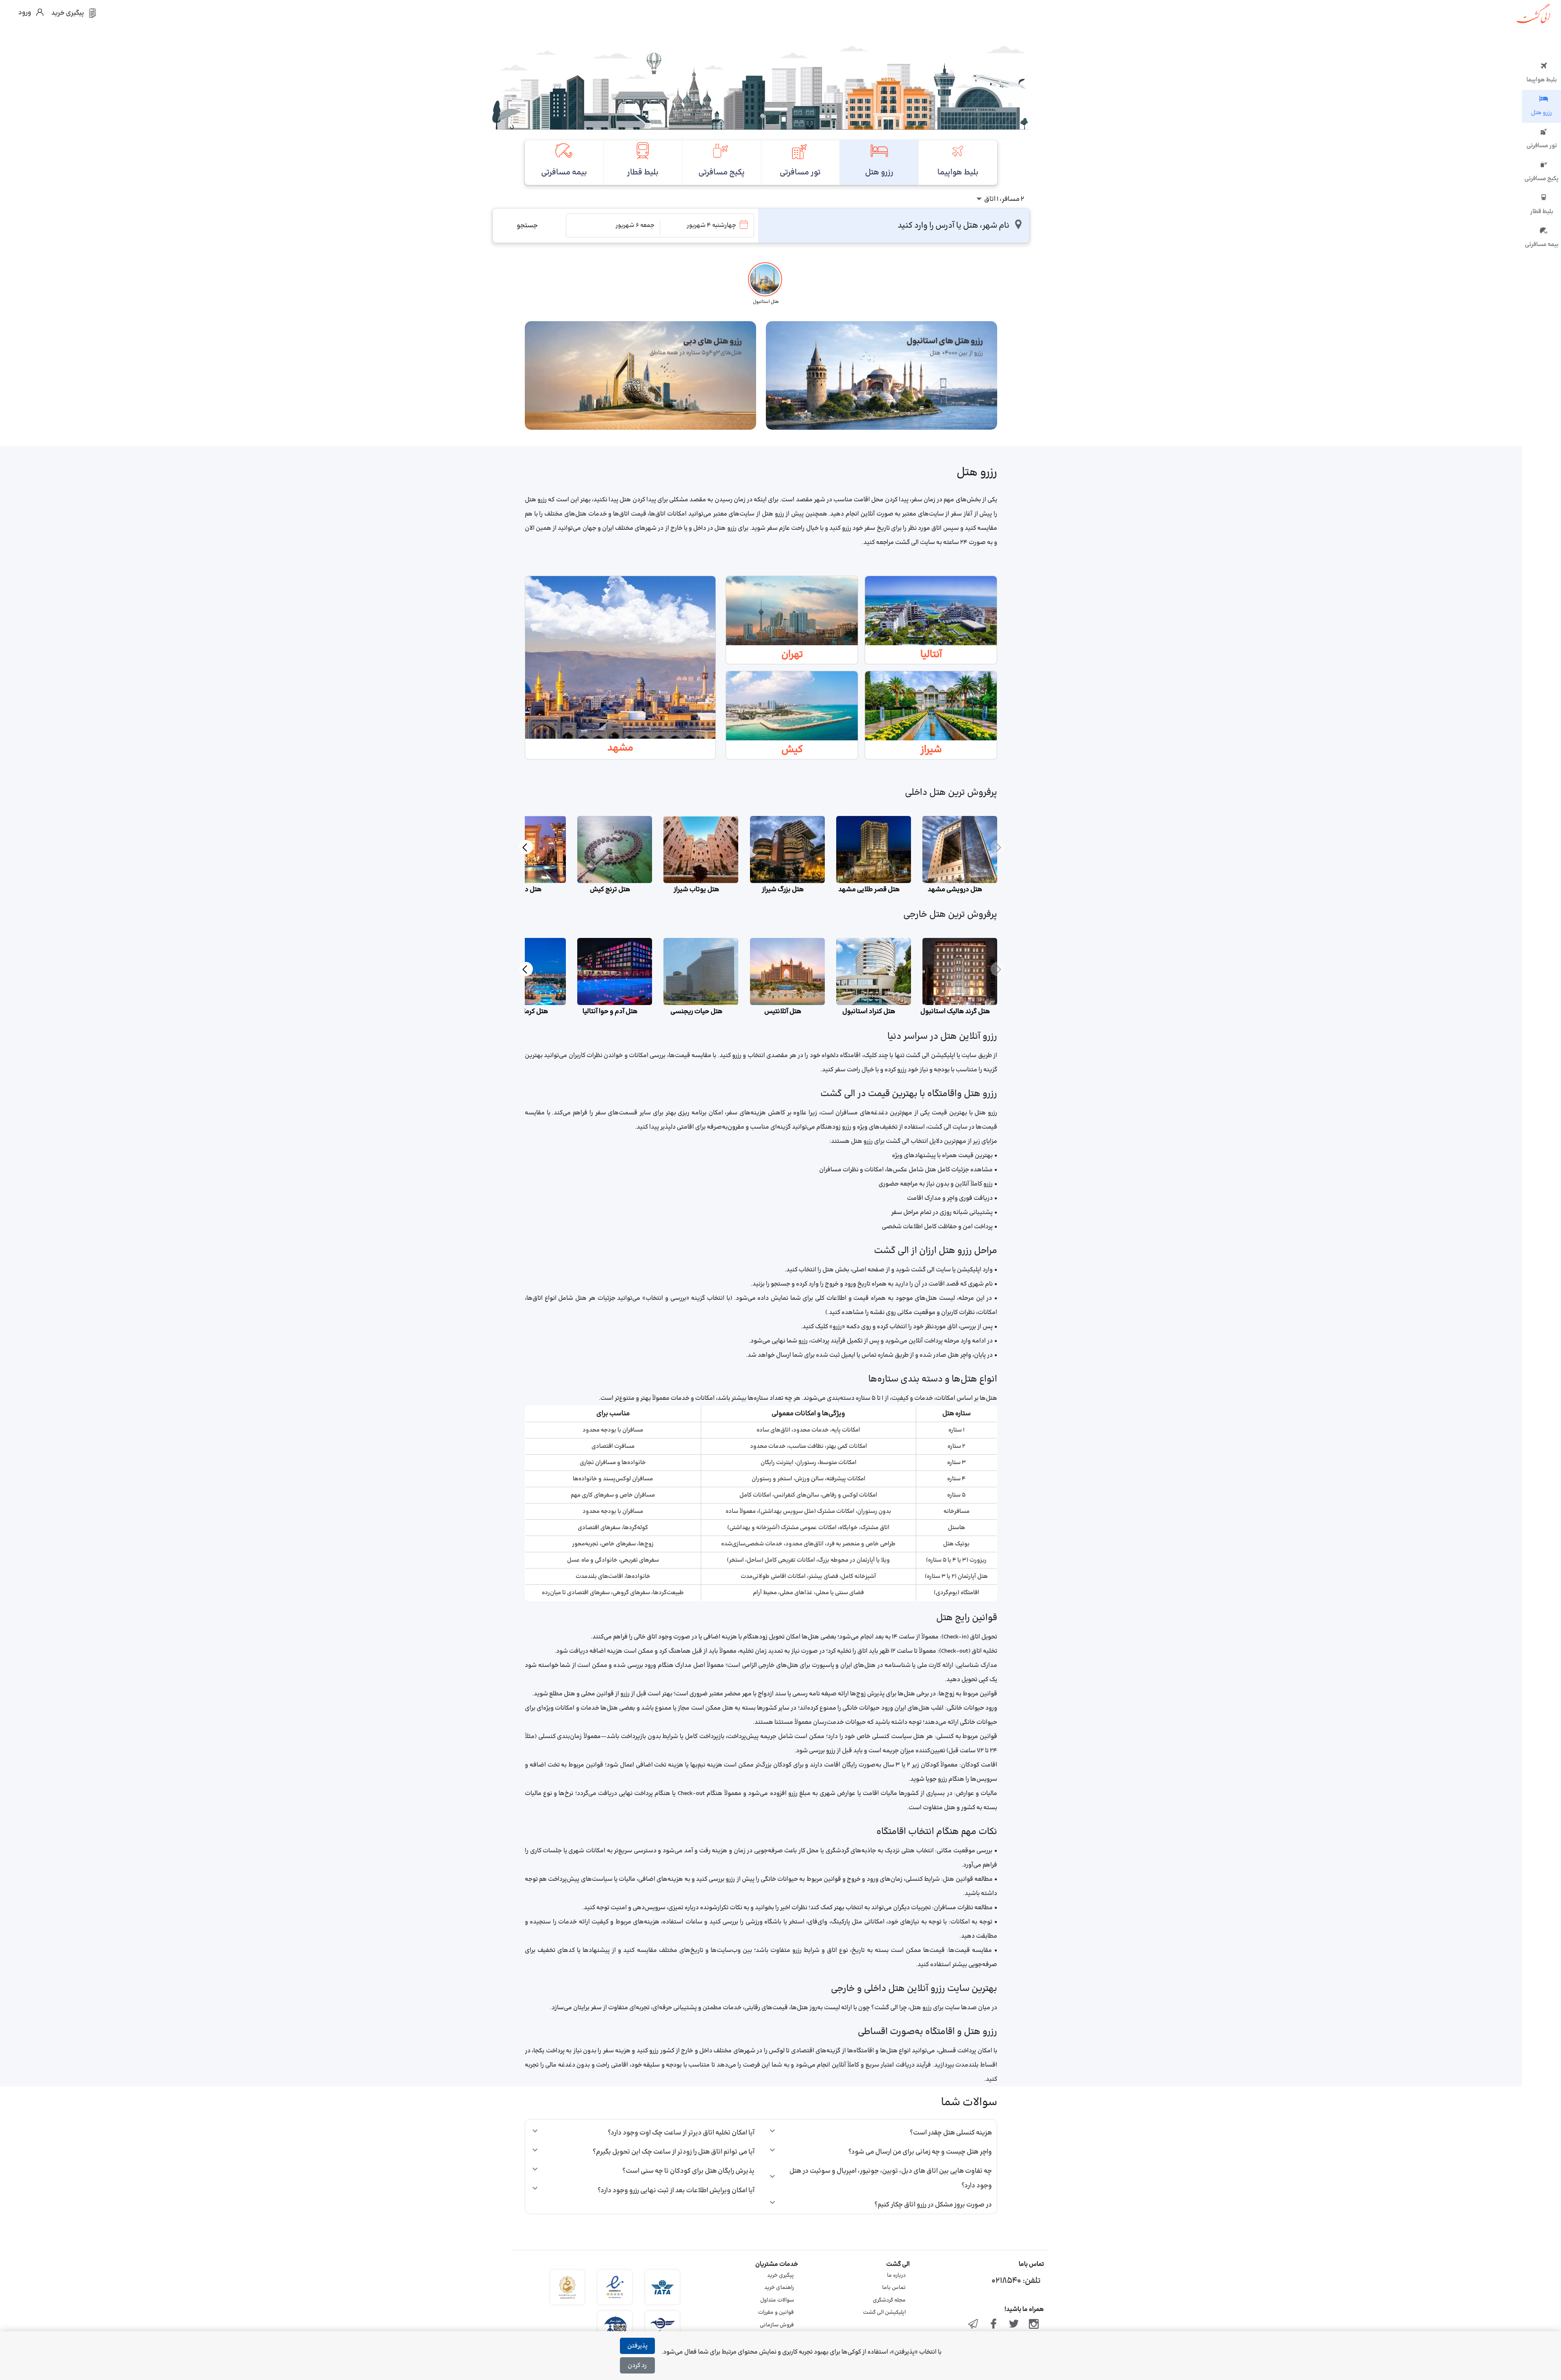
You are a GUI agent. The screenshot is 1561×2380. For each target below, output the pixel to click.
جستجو (527, 226)
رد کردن (637, 2366)
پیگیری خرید (780, 2276)
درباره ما (896, 2276)
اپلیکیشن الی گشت (884, 2313)
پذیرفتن (637, 2346)
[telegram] (974, 2325)
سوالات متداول (777, 2300)
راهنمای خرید (779, 2288)
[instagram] (1034, 2325)
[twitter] (1014, 2325)
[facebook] (994, 2325)
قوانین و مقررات (776, 2313)
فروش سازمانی (777, 2325)
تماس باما (894, 2288)
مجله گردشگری (889, 2300)
